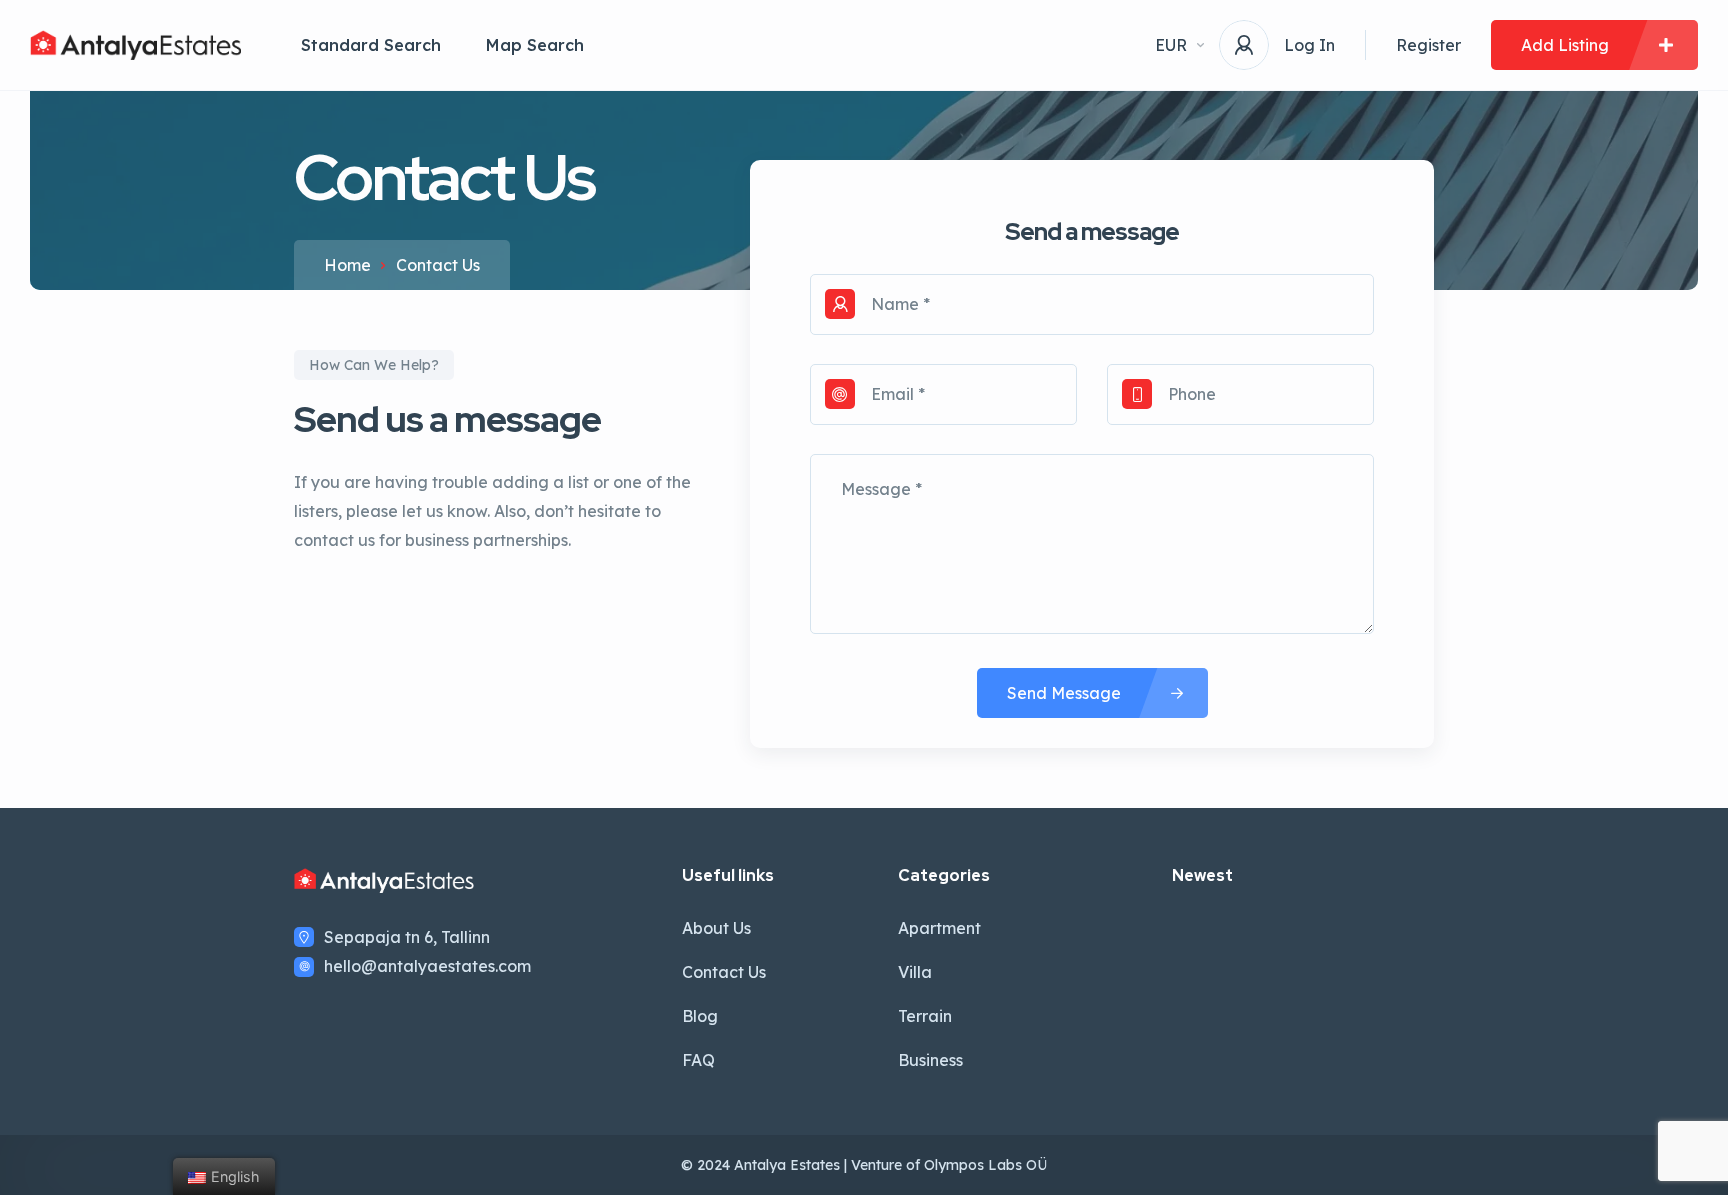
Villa (915, 972)
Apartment (939, 928)
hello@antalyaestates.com (427, 966)
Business (930, 1060)
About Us (716, 928)
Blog (700, 1016)
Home (347, 265)
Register (1428, 45)
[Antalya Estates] (135, 45)
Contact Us (724, 972)
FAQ (698, 1060)
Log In (1309, 45)
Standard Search (371, 45)
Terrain (925, 1016)
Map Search (535, 45)
